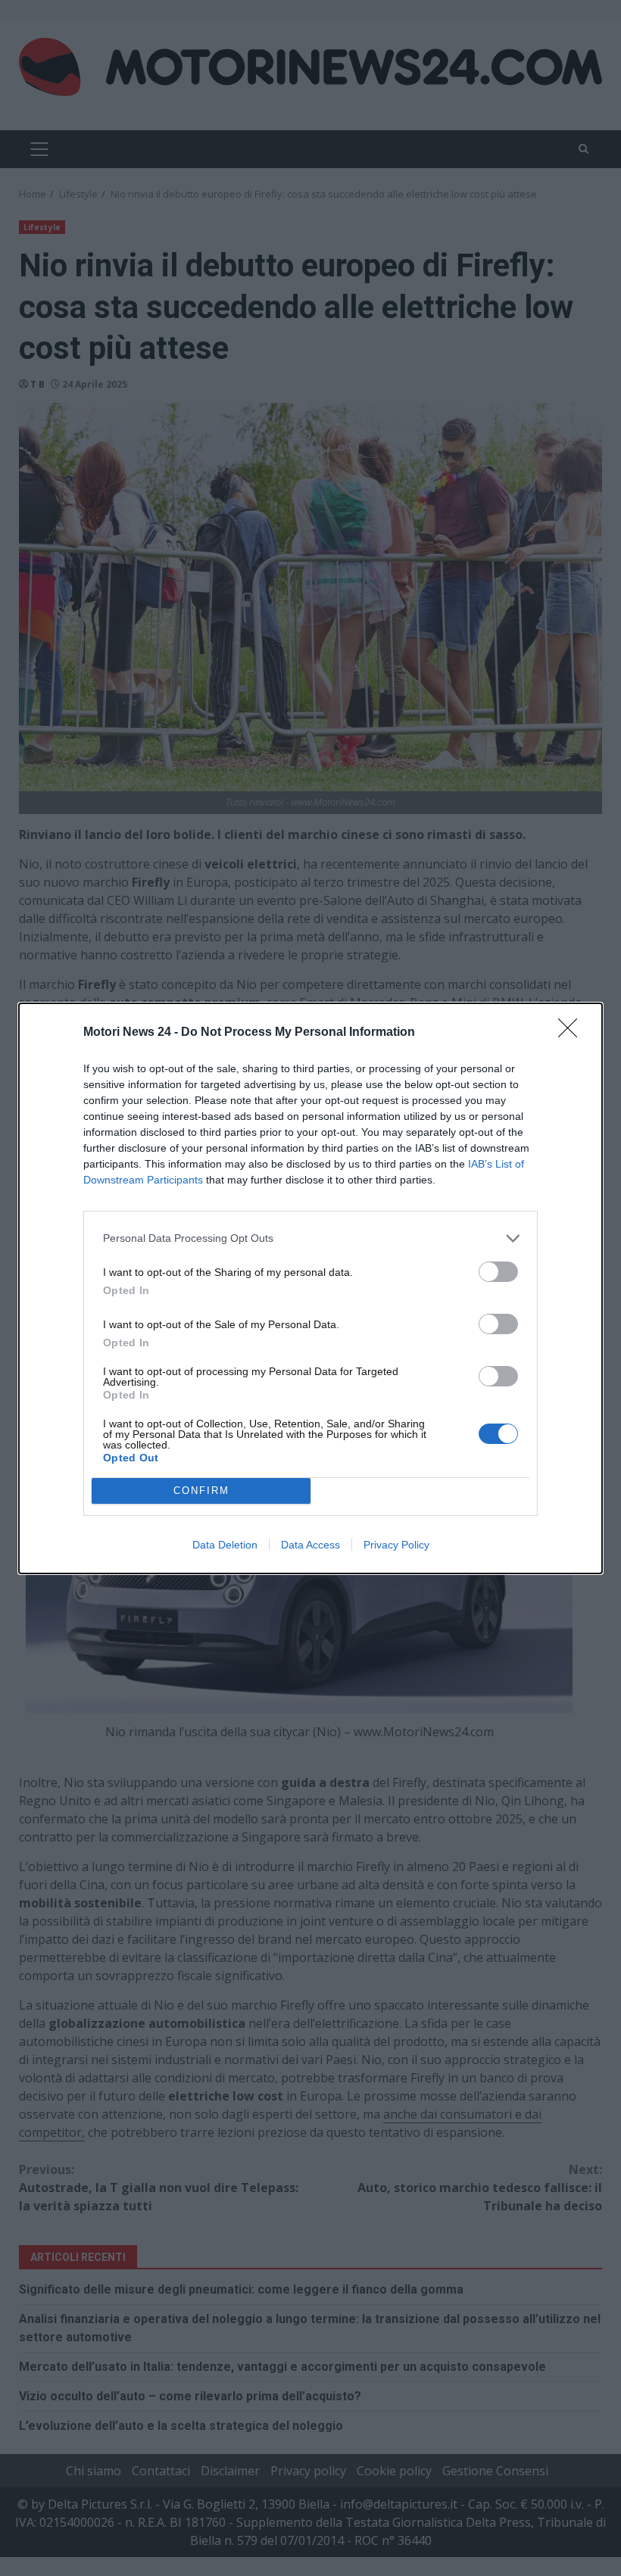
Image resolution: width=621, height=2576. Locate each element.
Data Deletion (225, 1545)
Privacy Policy (396, 1545)
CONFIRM (201, 1491)
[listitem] (310, 1238)
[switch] (498, 1272)
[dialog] (310, 1288)
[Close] (573, 1033)
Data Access (310, 1545)
